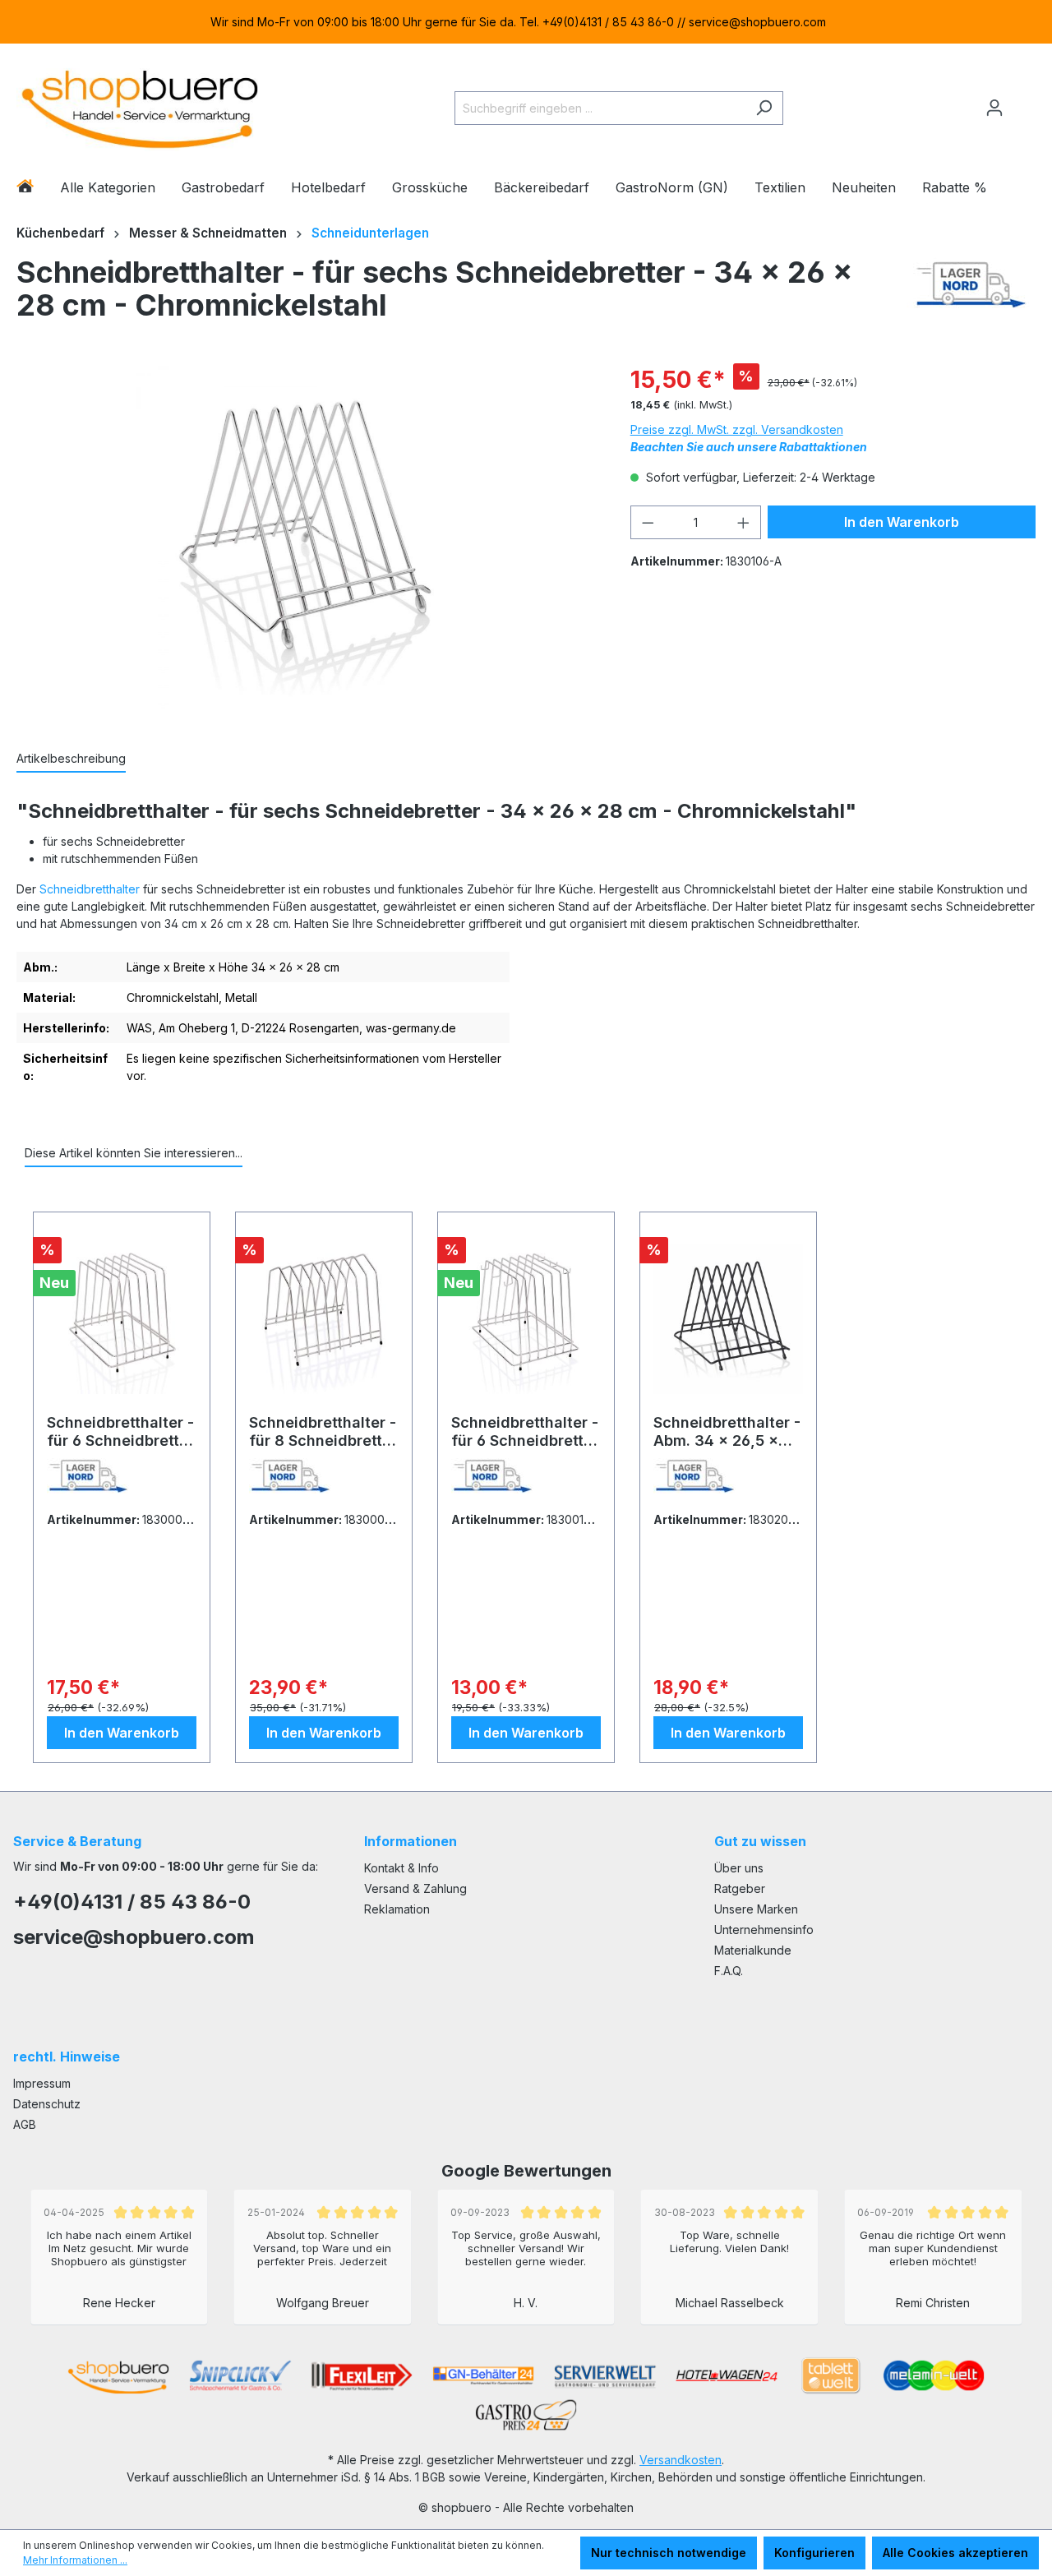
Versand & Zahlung (415, 1888)
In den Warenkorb (902, 522)
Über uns (739, 1868)
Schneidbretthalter (90, 889)
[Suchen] (764, 108)
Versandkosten (681, 2460)
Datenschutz (47, 2104)
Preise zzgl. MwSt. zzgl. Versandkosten (737, 429)
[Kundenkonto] (994, 108)
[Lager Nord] (971, 293)
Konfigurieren (814, 2553)
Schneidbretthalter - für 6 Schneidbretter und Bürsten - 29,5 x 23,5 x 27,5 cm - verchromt (525, 1432)
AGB (25, 2124)
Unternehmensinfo (764, 1930)
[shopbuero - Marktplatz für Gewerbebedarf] (140, 105)
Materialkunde (753, 1950)
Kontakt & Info (401, 1868)
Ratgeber (740, 1888)
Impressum (42, 2083)
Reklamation (397, 1909)
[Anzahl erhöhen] (744, 522)
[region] (526, 22)
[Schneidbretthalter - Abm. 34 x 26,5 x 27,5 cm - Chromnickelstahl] (728, 1319)
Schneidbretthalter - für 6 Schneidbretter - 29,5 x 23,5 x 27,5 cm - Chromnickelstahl (120, 1432)
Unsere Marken (756, 1909)
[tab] (71, 759)
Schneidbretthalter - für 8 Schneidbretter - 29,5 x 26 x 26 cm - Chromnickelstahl (323, 1432)
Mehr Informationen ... (75, 2560)
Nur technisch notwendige (669, 2553)
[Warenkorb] (1025, 101)
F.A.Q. (729, 1971)
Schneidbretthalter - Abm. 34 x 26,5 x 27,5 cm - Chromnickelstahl (727, 1432)
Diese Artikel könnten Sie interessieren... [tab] (134, 1153)
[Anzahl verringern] (648, 522)
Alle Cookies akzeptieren (955, 2553)
